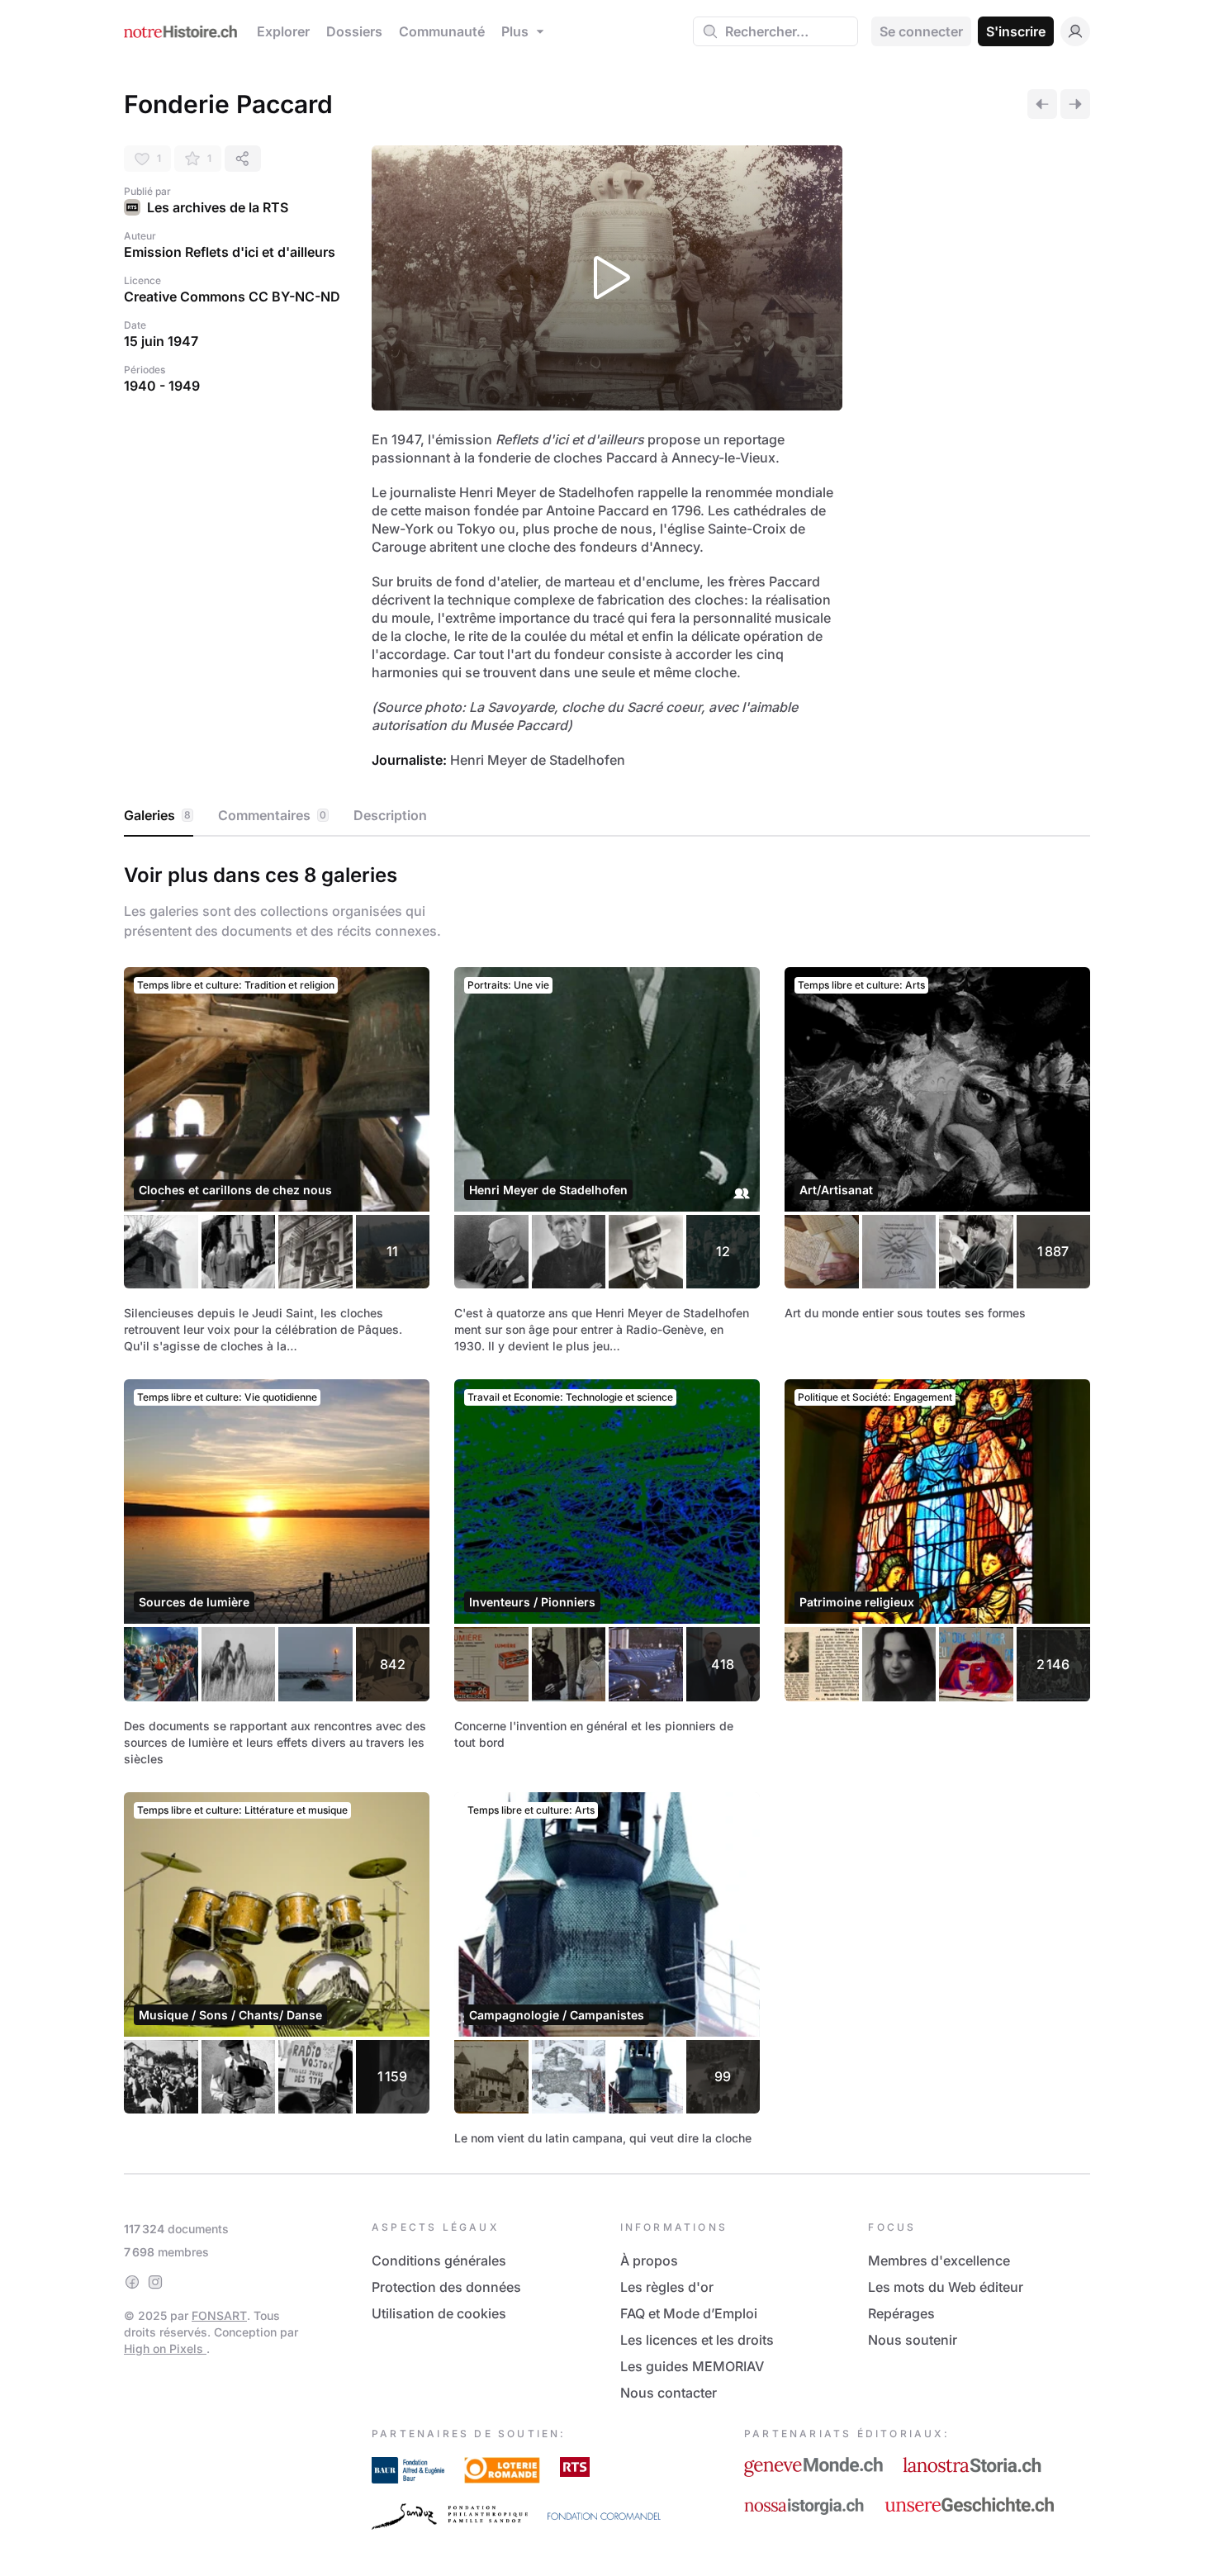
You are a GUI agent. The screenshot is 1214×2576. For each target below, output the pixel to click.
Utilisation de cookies (439, 2313)
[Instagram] (155, 2282)
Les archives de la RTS (218, 207)
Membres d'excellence (939, 2261)
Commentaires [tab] (272, 815)
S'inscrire (1016, 31)
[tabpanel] (607, 1502)
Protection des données (446, 2287)
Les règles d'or (667, 2287)
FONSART (219, 2315)
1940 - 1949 (162, 386)
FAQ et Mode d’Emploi (689, 2313)
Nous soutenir (913, 2340)
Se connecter (921, 31)
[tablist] (607, 816)
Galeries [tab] (157, 815)
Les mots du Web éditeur (946, 2287)
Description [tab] (390, 815)
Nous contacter (669, 2393)
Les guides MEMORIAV (692, 2366)
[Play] (607, 278)
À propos (649, 2261)
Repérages (901, 2313)
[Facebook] (132, 2282)
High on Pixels (165, 2348)
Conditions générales (439, 2261)
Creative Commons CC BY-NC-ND (232, 297)
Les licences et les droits (697, 2340)
